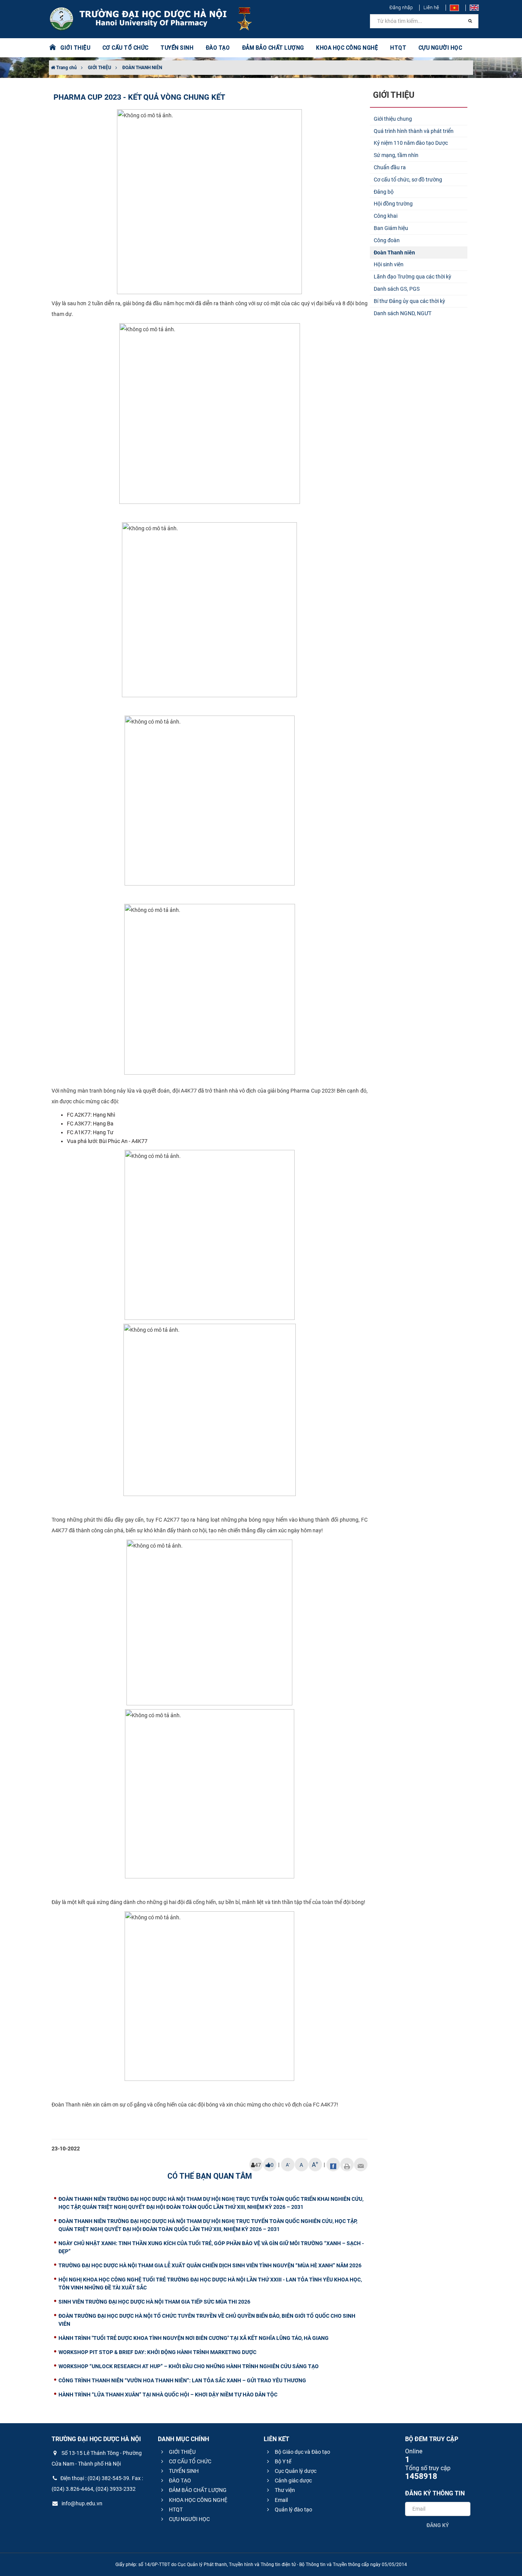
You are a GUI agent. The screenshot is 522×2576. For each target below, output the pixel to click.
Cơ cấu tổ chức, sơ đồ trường (408, 180)
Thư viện (284, 2490)
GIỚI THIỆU (100, 68)
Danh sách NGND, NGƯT (403, 313)
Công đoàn (387, 240)
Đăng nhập (401, 7)
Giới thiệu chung (393, 119)
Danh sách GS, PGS (397, 289)
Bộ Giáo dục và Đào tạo (302, 2452)
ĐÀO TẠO (179, 2480)
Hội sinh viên (389, 264)
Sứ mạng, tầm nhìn (396, 155)
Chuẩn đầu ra (390, 167)
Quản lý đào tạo (293, 2510)
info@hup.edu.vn (81, 2503)
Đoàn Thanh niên (394, 253)
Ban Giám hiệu (391, 228)
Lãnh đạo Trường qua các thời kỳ (413, 277)
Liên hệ (431, 7)
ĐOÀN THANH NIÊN (142, 68)
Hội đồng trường (393, 204)
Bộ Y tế (282, 2461)
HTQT (175, 2510)
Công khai (386, 216)
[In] (347, 2165)
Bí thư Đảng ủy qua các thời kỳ (409, 301)
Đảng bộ (384, 192)
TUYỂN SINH (177, 48)
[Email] (361, 2165)
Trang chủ (66, 68)
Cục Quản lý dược (295, 2471)
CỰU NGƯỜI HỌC (189, 2519)
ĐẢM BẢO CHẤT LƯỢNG (197, 2490)
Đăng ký (438, 2525)
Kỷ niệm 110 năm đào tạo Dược (411, 143)
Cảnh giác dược (293, 2480)
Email (281, 2500)
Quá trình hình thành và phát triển (414, 131)
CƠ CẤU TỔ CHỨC (190, 2461)
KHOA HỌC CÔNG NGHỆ (198, 2500)
